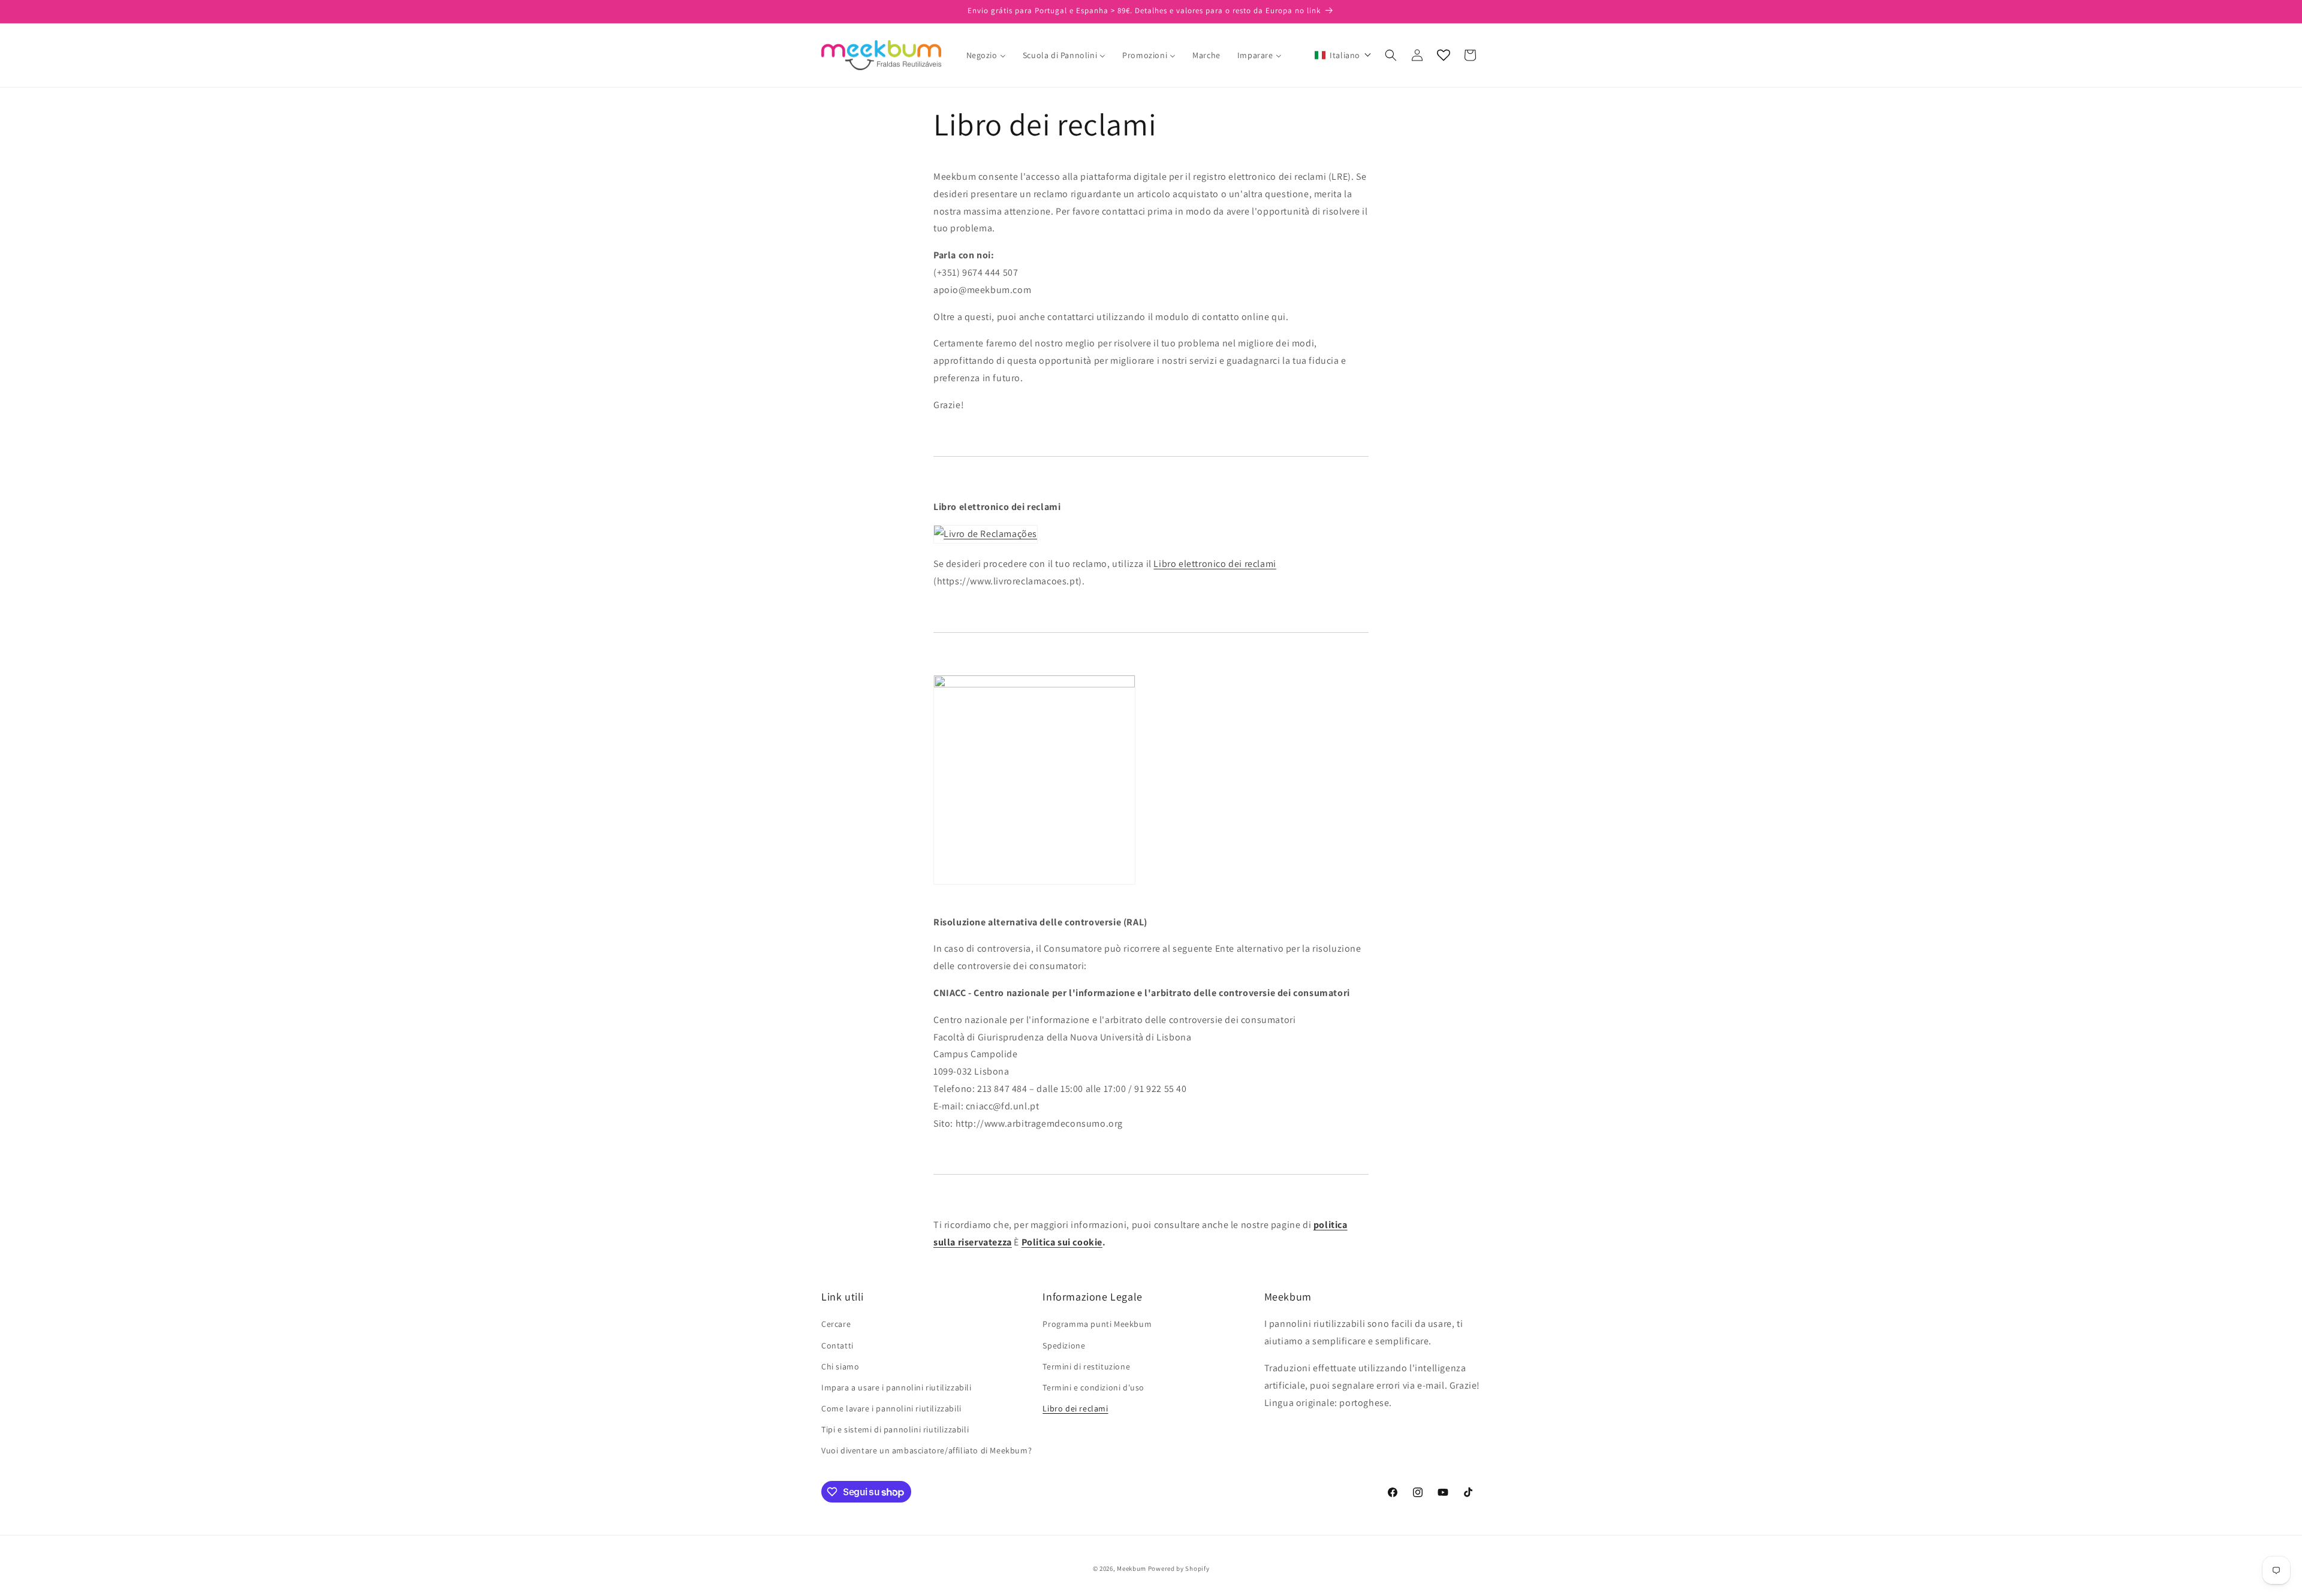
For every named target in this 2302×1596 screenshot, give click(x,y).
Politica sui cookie (1062, 1242)
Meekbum (1132, 1568)
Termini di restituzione (1086, 1366)
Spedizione (1064, 1345)
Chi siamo (840, 1366)
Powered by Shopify (1179, 1568)
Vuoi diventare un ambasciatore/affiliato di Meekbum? (926, 1450)
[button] (1343, 55)
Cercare (836, 1324)
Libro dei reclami (1075, 1408)
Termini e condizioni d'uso (1093, 1387)
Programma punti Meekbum (1097, 1324)
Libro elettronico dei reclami (1215, 564)
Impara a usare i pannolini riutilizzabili (897, 1387)
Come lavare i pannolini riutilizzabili (891, 1408)
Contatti (837, 1345)
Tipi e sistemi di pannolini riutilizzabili (895, 1429)
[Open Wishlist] (1444, 55)
